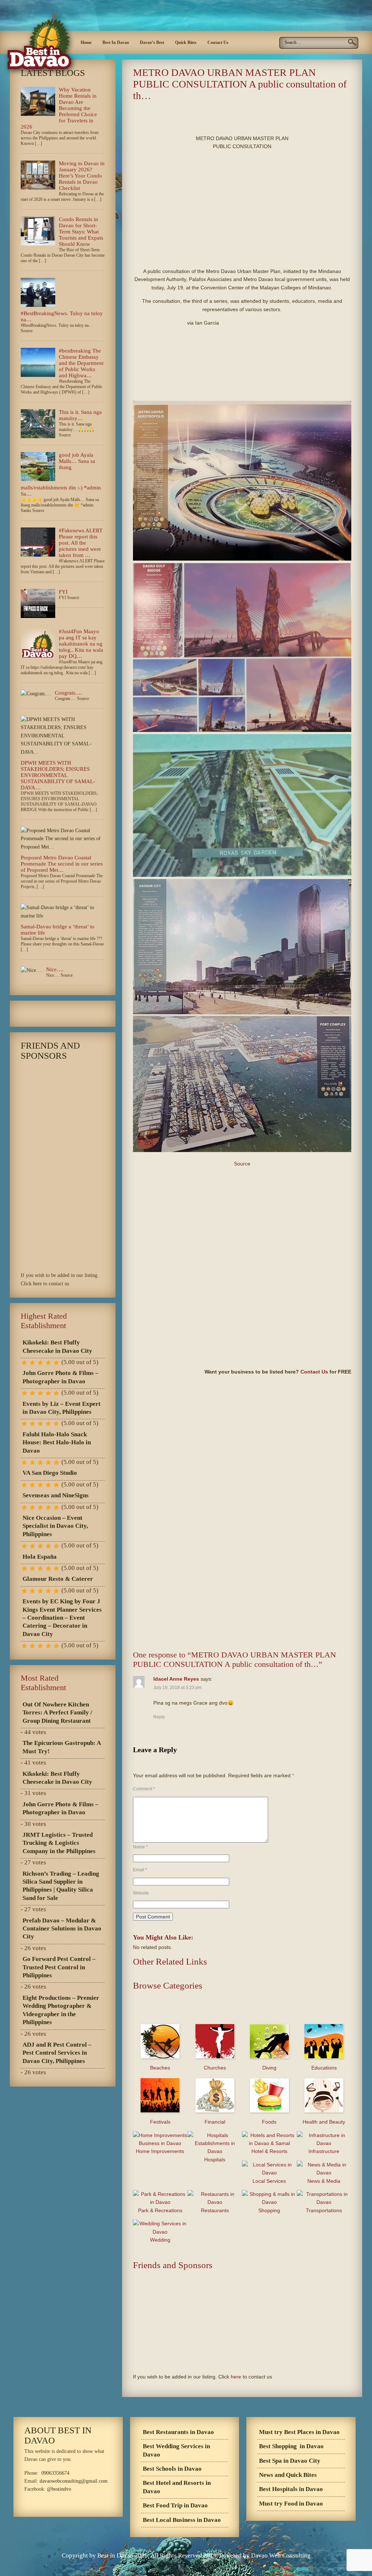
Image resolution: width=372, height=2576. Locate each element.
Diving (269, 2068)
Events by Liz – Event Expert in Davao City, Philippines (62, 1408)
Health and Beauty (324, 2122)
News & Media (324, 2181)
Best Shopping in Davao (291, 2446)
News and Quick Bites (288, 2475)
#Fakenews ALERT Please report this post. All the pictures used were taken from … (81, 543)
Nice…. (55, 969)
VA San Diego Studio (50, 1473)
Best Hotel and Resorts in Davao (177, 2487)
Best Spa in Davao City (290, 2461)
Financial (215, 2122)
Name (140, 1847)
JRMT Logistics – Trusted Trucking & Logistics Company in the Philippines (59, 1843)
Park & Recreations (160, 2210)
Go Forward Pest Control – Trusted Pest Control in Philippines (59, 1967)
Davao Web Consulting (281, 2555)
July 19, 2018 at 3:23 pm (177, 1688)
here (236, 2377)
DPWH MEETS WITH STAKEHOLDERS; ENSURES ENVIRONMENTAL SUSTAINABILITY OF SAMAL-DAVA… (58, 775)
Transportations (324, 2210)
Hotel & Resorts (269, 2151)
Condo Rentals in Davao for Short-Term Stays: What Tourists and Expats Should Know (81, 232)
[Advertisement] (218, 116)
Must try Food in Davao (291, 2504)
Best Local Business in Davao (182, 2520)
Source (242, 1164)
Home (86, 42)
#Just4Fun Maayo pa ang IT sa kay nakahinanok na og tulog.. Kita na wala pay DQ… (81, 644)
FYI (63, 592)
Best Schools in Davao (172, 2469)
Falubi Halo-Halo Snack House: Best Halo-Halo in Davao (57, 1442)
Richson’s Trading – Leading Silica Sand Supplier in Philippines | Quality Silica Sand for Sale (61, 1886)
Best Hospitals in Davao (291, 2489)
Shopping (269, 2210)
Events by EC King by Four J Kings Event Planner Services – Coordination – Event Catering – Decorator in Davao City (62, 1618)
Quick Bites (186, 42)
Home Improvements (160, 2151)
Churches (215, 2068)
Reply (159, 1717)
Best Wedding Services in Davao (176, 2450)
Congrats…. (68, 693)
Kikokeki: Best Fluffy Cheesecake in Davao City (57, 1346)
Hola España (40, 1557)
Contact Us (218, 42)
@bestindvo (59, 2489)
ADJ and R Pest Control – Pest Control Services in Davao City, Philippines (57, 2053)
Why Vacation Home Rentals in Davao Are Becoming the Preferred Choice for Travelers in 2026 (59, 108)
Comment (144, 1789)
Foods (269, 2122)
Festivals (160, 2122)
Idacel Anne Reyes (176, 1679)
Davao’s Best (152, 42)
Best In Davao (116, 42)
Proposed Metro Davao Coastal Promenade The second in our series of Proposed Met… (62, 864)
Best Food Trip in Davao (175, 2505)
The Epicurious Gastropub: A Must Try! (62, 1747)
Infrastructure (324, 2151)
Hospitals (215, 2160)
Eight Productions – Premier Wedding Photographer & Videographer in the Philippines (61, 2010)
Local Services (269, 2181)
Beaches (160, 2068)
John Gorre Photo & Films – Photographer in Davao (60, 1377)
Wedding (160, 2240)
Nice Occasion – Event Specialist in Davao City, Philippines (55, 1526)
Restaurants (215, 2210)
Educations (324, 2068)
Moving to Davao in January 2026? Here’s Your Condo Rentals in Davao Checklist (82, 176)
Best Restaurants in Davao (178, 2432)
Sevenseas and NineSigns (56, 1495)
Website (141, 1893)
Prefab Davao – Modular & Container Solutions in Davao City (62, 1929)
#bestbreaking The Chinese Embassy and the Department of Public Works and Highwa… (81, 363)
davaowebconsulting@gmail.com (74, 2481)
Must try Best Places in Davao (299, 2432)
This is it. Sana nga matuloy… (80, 415)
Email (140, 1870)
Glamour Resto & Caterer (58, 1579)
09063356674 (55, 2473)
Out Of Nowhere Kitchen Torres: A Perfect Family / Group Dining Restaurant (57, 1713)
